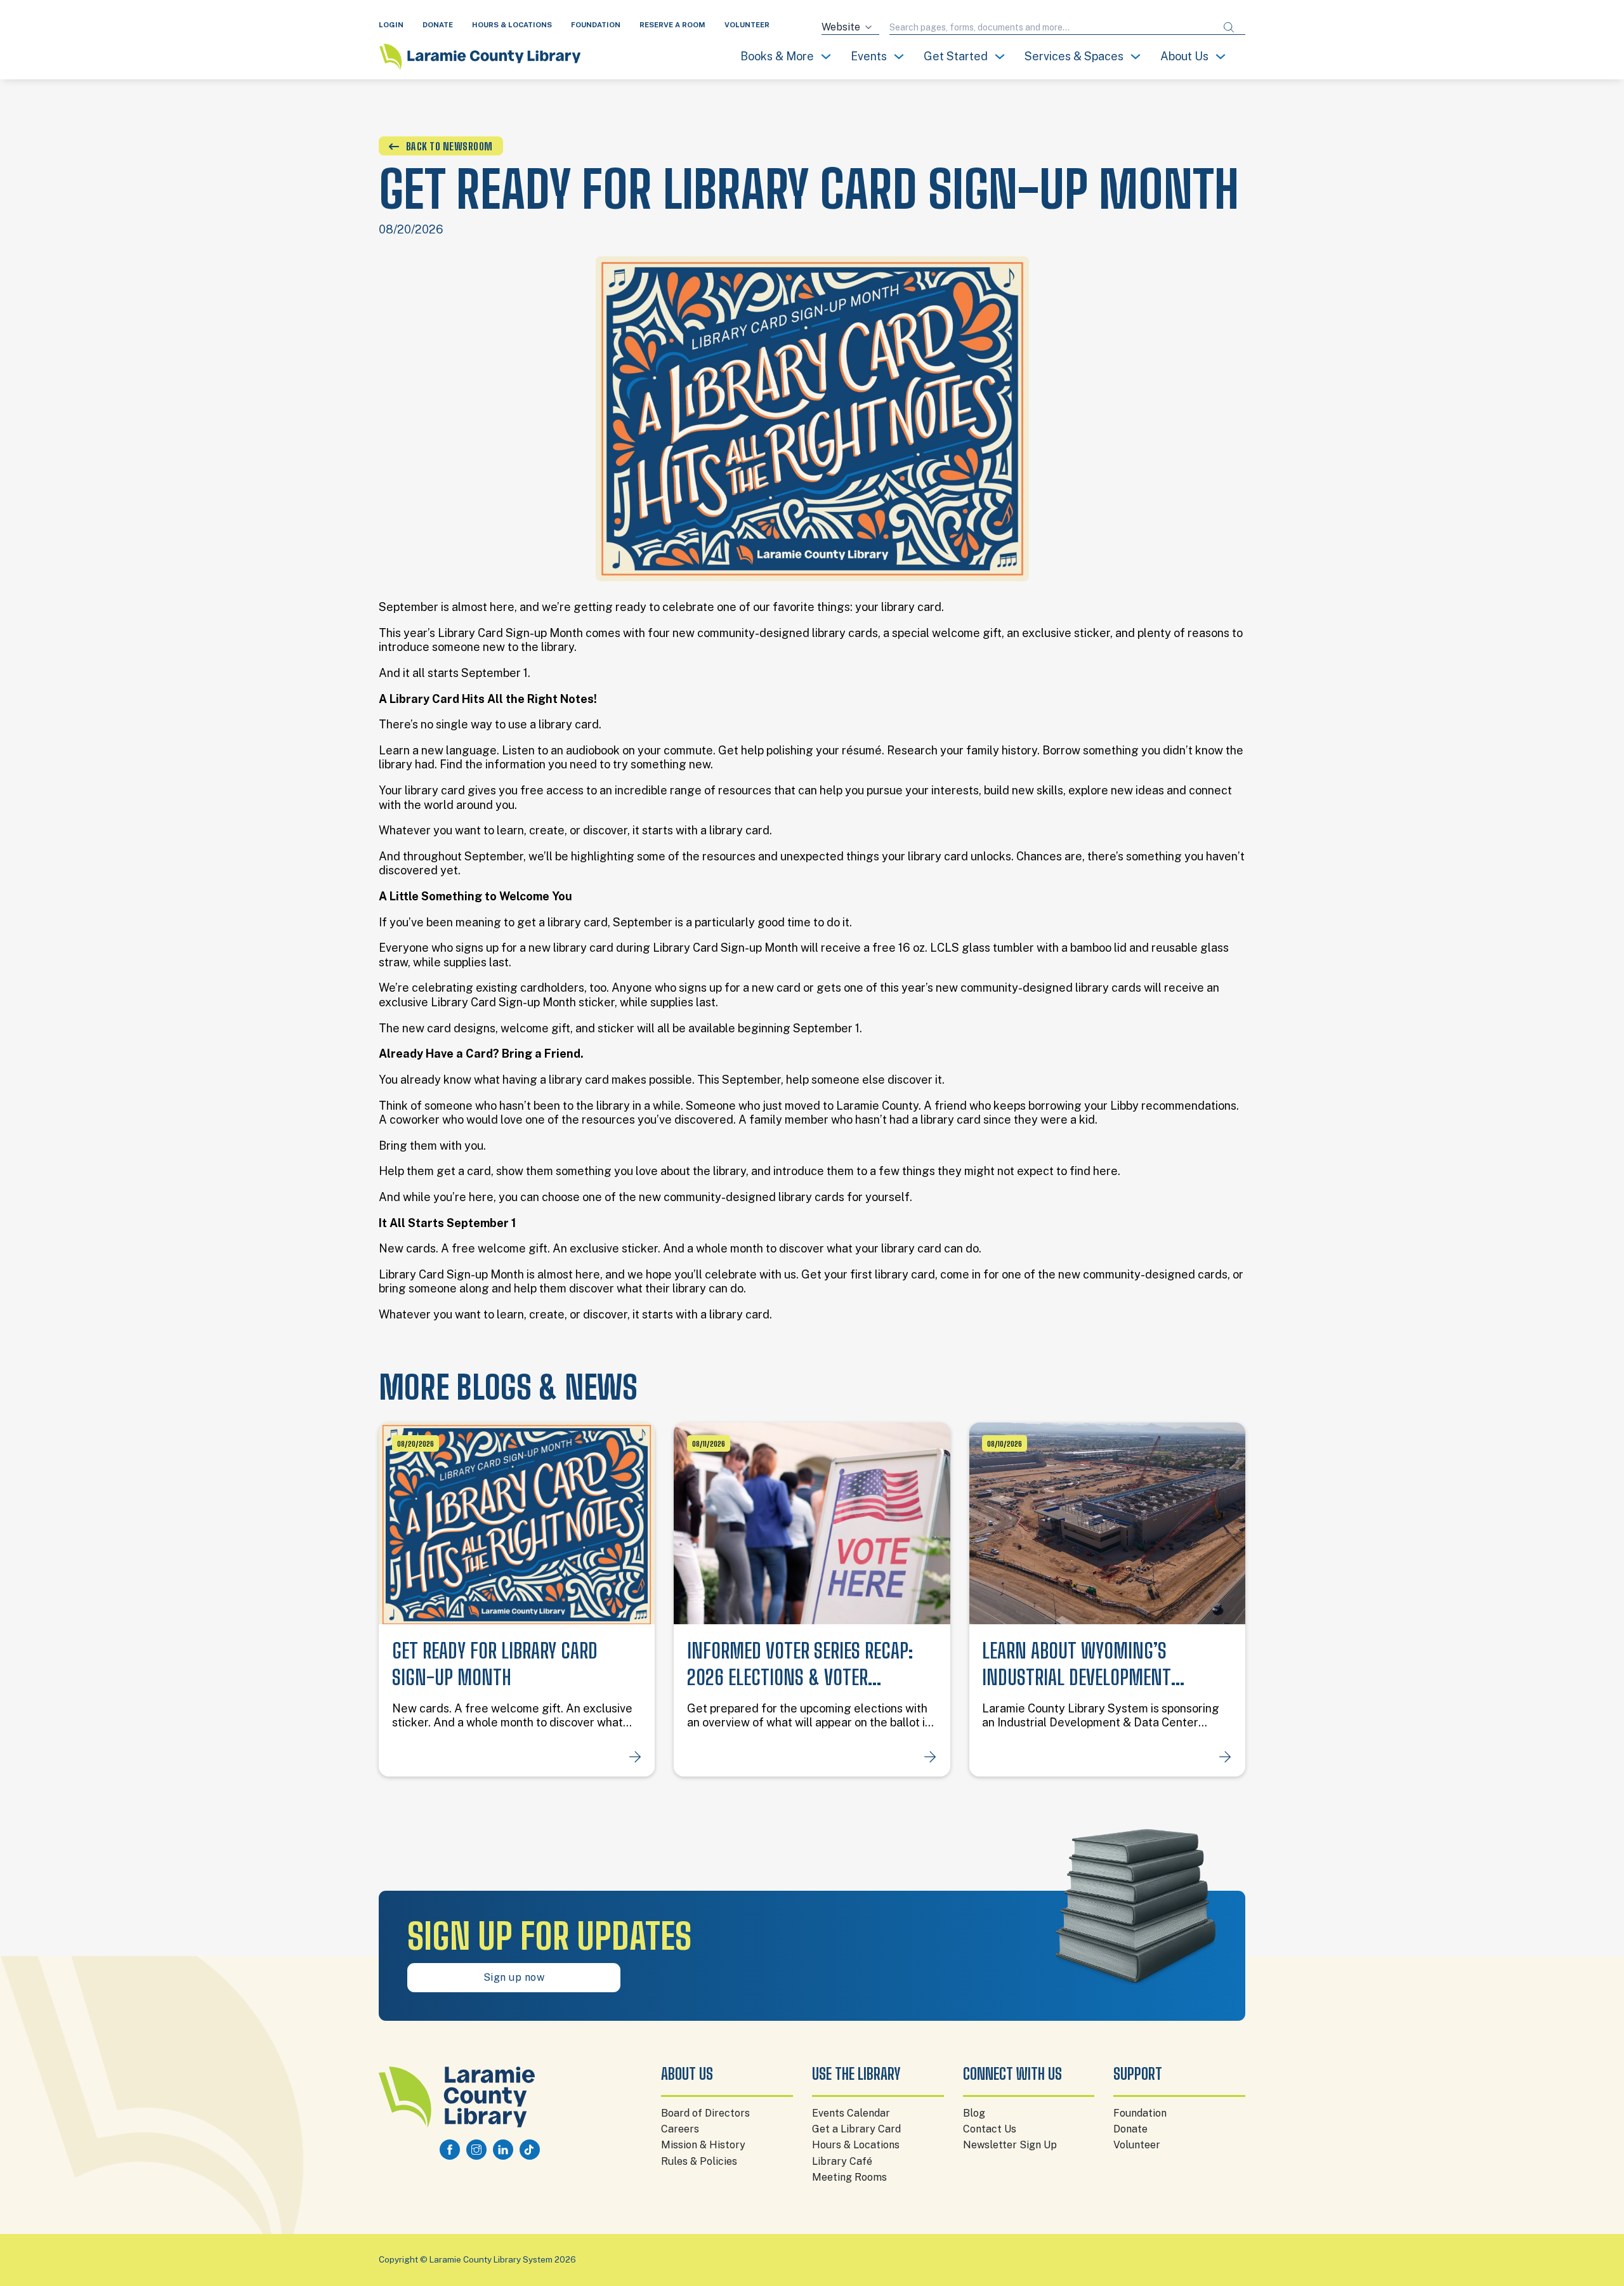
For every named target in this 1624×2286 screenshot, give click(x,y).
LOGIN (391, 25)
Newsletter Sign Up (1010, 2145)
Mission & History (703, 2145)
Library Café (842, 2161)
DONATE (438, 25)
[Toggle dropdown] (826, 56)
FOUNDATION (596, 25)
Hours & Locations (856, 2145)
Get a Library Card (856, 2129)
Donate (1130, 2129)
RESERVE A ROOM (672, 25)
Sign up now (514, 1977)
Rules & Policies (699, 2161)
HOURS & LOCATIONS (512, 25)
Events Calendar (851, 2113)
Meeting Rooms (849, 2177)
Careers (680, 2129)
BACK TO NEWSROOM (449, 146)
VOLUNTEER (747, 25)
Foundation (1140, 2113)
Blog (974, 2113)
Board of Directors (705, 2113)
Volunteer (1137, 2145)
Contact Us (990, 2129)
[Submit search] (1229, 28)
